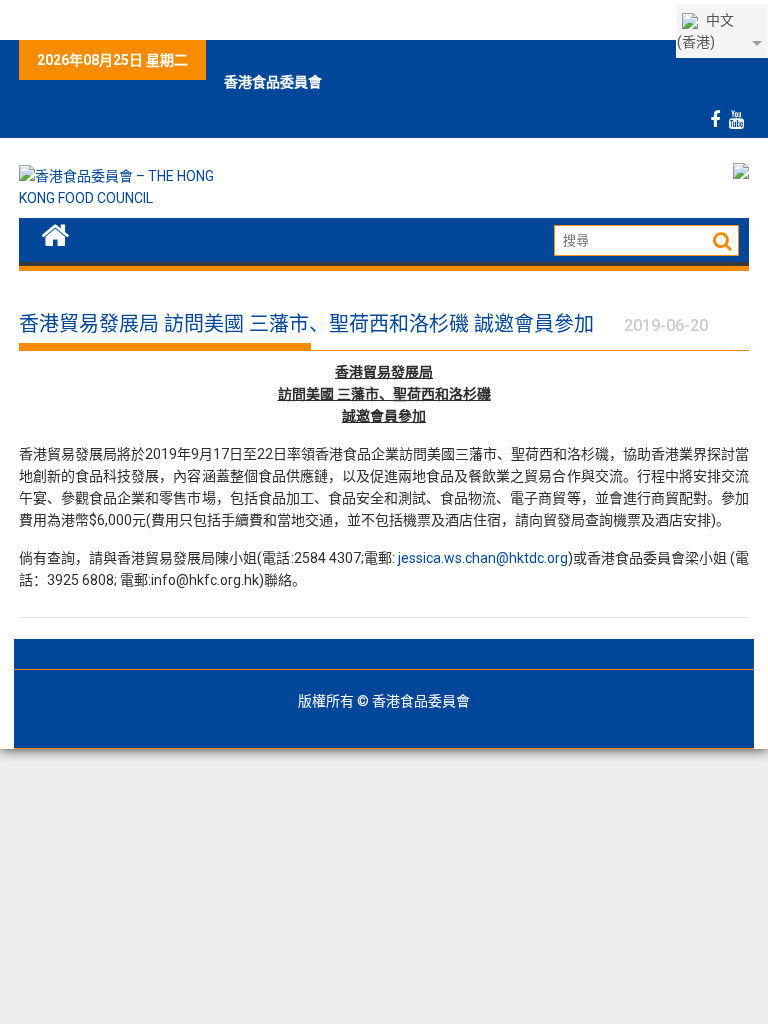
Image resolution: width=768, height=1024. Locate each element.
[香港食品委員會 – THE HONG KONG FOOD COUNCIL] (55, 233)
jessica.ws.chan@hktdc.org (483, 558)
